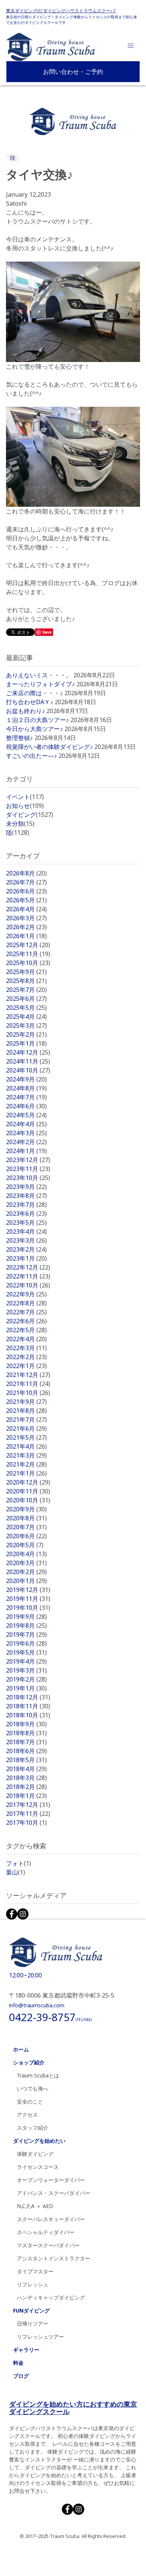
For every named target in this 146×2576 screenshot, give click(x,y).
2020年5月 (25, 1545)
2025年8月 (26, 981)
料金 (18, 2363)
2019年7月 (26, 1634)
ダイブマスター (35, 2271)
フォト (19, 1863)
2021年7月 (26, 1420)
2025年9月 (26, 972)
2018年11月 (28, 1706)
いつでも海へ (33, 2088)
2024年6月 (26, 1106)
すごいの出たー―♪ (31, 756)
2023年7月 (26, 1205)
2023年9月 (26, 1187)
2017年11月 (28, 1814)
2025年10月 (28, 963)
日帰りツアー (33, 2324)
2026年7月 (26, 882)
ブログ (21, 2376)
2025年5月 (26, 1008)
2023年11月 (28, 1169)
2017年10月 (26, 1823)
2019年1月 (26, 1688)
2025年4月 (26, 1017)
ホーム (21, 2049)
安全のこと (30, 2102)
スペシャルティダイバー (46, 2232)
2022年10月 (28, 1285)
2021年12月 (28, 1375)
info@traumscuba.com (37, 2005)
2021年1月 (26, 1473)
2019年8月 (26, 1626)
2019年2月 (26, 1679)
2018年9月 (26, 1724)
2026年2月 (26, 927)
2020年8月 (26, 1518)
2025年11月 (28, 954)
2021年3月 (26, 1455)
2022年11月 (28, 1276)
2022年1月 (26, 1366)
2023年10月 (28, 1178)
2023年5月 (26, 1223)
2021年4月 (26, 1446)
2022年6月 (26, 1321)
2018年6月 (26, 1751)
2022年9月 (26, 1294)
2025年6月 (26, 999)
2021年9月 (26, 1402)
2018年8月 (26, 1733)
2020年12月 (28, 1482)
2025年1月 (26, 1043)
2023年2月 (26, 1249)
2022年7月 (26, 1312)
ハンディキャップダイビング (51, 2297)
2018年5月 (26, 1760)
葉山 (16, 1872)
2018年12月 (28, 1697)
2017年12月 (28, 1805)
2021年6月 (26, 1428)
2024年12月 (28, 1052)
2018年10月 (28, 1715)
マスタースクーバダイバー (48, 2245)
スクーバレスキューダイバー (51, 2219)
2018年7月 (26, 1742)
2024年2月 (26, 1142)
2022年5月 (26, 1330)
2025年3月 (26, 1025)
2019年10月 (28, 1608)
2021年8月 (26, 1411)
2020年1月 (26, 1581)
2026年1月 (26, 936)
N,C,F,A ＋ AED (35, 2206)
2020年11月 (28, 1491)
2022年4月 (26, 1339)
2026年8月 (26, 873)
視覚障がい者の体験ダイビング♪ (49, 747)
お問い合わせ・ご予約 (73, 72)
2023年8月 (26, 1196)
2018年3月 (26, 1778)
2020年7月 (26, 1527)
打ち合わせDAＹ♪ (30, 702)
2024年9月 (26, 1079)
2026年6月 (26, 891)
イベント (25, 797)
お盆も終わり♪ (25, 711)
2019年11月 (28, 1599)
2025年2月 (26, 1034)
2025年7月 (26, 990)
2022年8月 (26, 1303)
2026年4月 (26, 909)
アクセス (27, 2115)
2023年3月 (26, 1240)
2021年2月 (26, 1464)
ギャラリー (26, 2350)
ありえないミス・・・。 (39, 675)
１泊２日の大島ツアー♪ (37, 720)
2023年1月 (26, 1258)
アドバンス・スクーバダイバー (54, 2193)
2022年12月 (28, 1267)
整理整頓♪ (19, 738)
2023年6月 (26, 1214)
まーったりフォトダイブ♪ (40, 684)
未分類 (20, 824)
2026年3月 (26, 918)
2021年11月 (28, 1384)
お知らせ (25, 806)
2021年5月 (26, 1437)
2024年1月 (26, 1151)
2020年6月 (26, 1536)
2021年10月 (28, 1393)
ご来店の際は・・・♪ (34, 693)
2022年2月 (26, 1357)
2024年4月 (26, 1124)
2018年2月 (26, 1787)
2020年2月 (26, 1572)
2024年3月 (26, 1133)
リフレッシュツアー (40, 2337)
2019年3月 (26, 1670)
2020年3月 (26, 1563)
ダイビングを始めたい (39, 2141)
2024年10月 (28, 1070)
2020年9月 (26, 1509)
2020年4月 (26, 1554)
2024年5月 (26, 1115)
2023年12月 (28, 1160)
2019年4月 (26, 1661)
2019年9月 (26, 1617)
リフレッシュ (33, 2284)
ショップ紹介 (29, 2062)
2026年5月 (26, 900)
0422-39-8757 (50, 2017)
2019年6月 (26, 1643)
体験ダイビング (35, 2154)
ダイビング (30, 815)
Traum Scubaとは (38, 2075)
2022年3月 (26, 1348)
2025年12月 (28, 945)
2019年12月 (28, 1590)
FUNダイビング (31, 2310)
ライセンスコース (38, 2167)
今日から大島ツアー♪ (34, 729)
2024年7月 (26, 1097)
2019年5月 (26, 1652)
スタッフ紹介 (33, 2128)
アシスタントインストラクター (54, 2258)
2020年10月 (28, 1500)
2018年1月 (26, 1796)
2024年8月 (26, 1088)
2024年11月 (28, 1061)
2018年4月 (26, 1769)
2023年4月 (26, 1231)
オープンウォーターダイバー (51, 2180)
